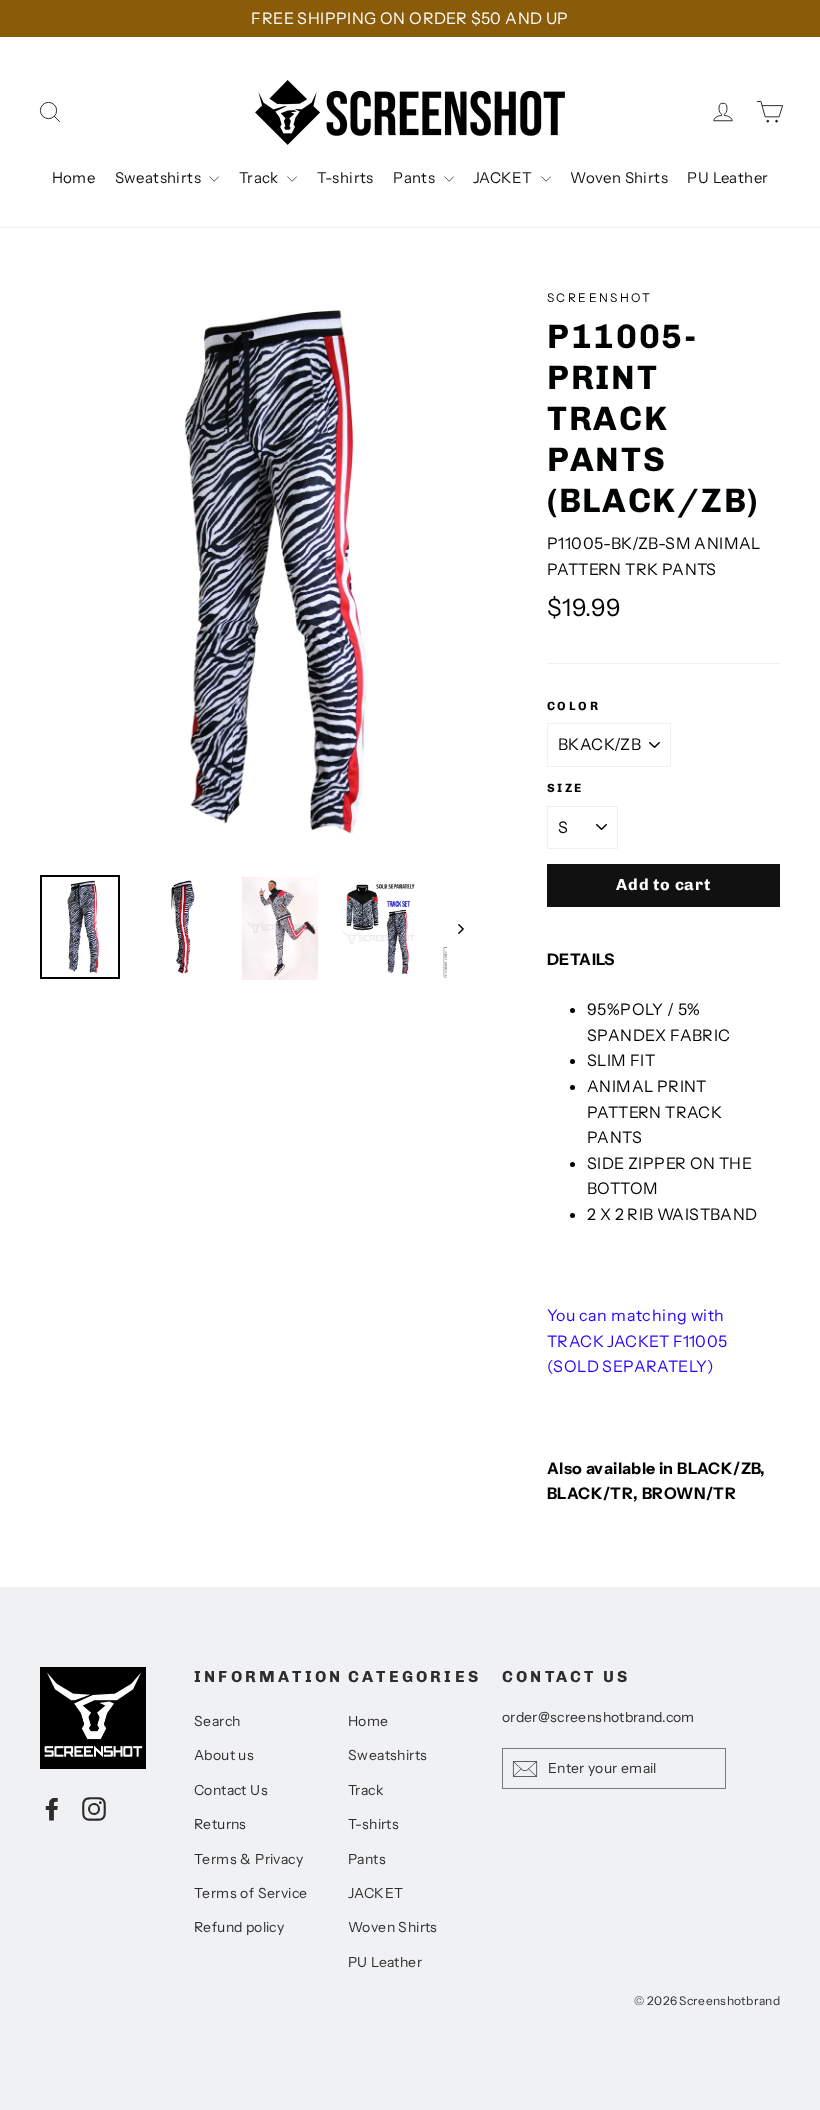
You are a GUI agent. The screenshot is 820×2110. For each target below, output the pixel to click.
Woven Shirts (619, 177)
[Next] (459, 928)
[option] (256, 571)
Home (74, 177)
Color (573, 706)
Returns (220, 1824)
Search (217, 1721)
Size (565, 788)
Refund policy (239, 1927)
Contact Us (231, 1790)
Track (260, 177)
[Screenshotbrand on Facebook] (52, 1808)
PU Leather (727, 177)
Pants (415, 177)
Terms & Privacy (248, 1859)
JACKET (504, 177)
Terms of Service (250, 1893)
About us (224, 1755)
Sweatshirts (160, 177)
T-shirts (345, 177)
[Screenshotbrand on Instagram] (94, 1808)
